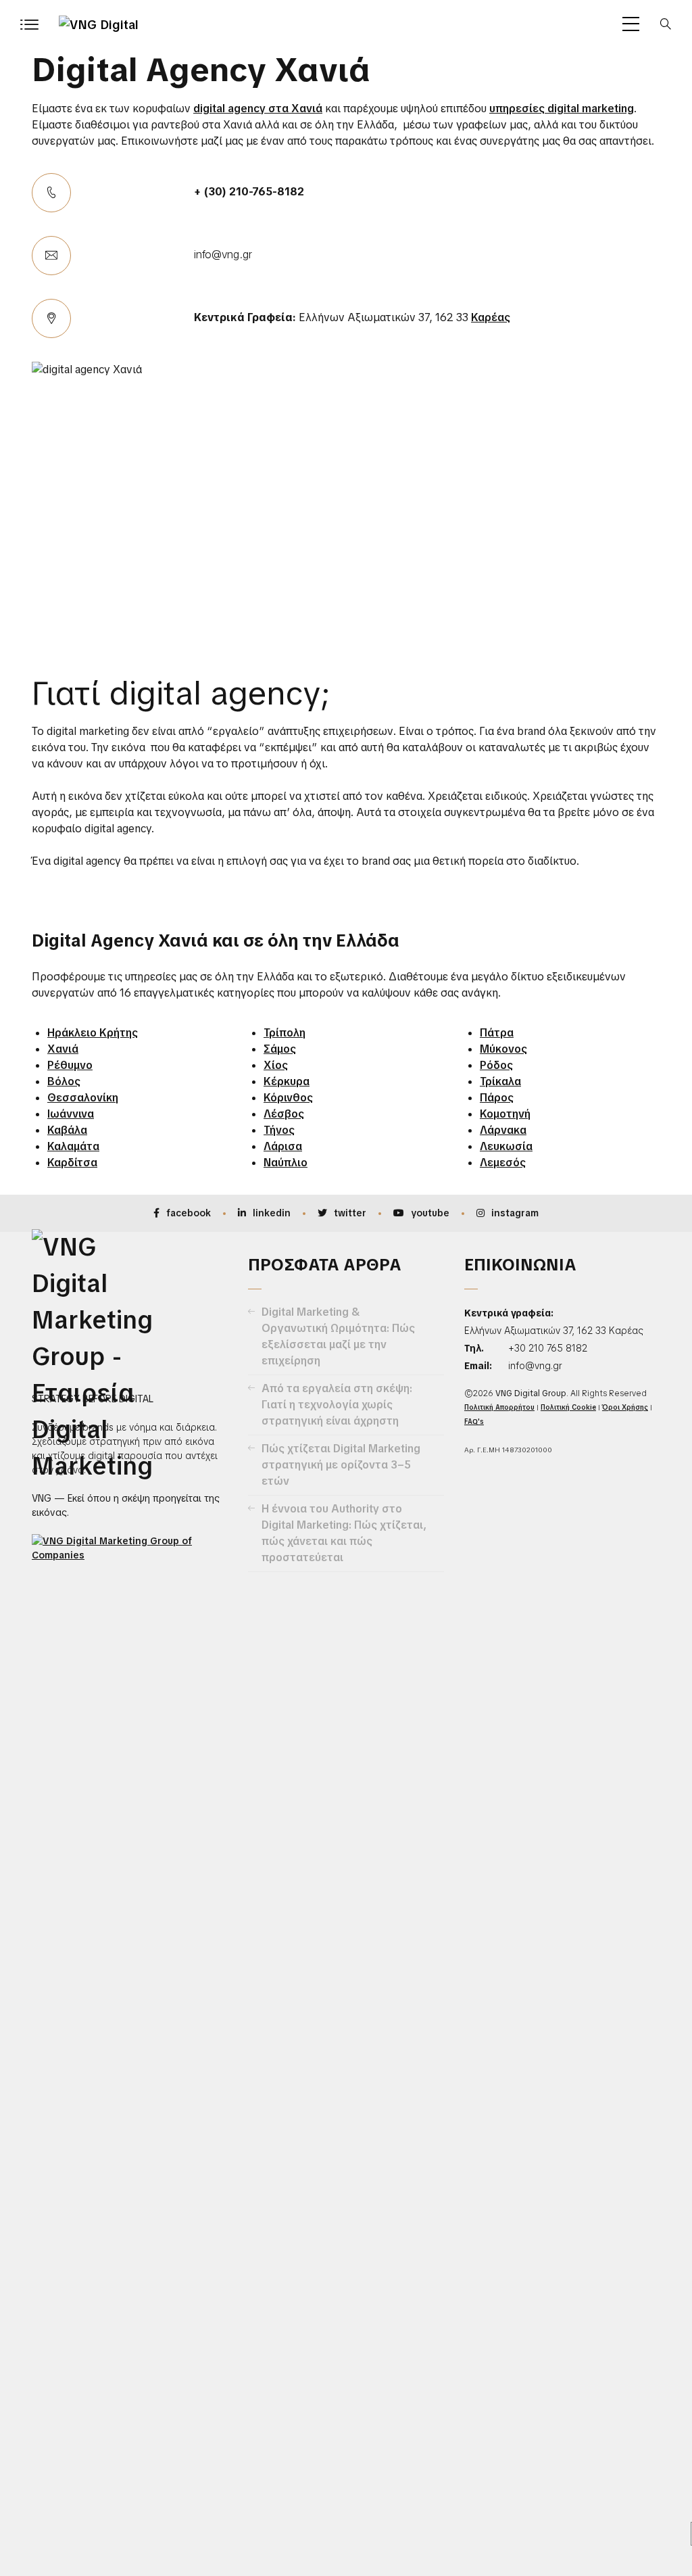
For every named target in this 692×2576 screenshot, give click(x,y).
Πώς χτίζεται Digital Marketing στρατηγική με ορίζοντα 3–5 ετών (341, 1465)
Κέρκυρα (287, 1081)
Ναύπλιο (286, 1163)
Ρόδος (496, 1065)
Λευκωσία (506, 1146)
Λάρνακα (503, 1130)
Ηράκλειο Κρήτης (93, 1033)
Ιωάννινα (71, 1114)
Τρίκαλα (500, 1081)
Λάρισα (283, 1146)
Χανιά (63, 1049)
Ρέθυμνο (70, 1065)
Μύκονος (503, 1049)
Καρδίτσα (72, 1163)
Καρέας (491, 317)
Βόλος (64, 1081)
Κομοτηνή (505, 1114)
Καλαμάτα (73, 1146)
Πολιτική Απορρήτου (499, 1407)
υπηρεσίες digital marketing (562, 109)
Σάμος (280, 1049)
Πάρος (497, 1098)
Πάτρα (497, 1033)
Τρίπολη (285, 1033)
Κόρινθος (288, 1098)
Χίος (276, 1065)
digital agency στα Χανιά (258, 109)
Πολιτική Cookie (568, 1407)
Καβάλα (67, 1130)
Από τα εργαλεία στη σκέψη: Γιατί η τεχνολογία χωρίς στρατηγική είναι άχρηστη (337, 1405)
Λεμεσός (503, 1163)
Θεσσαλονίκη (83, 1098)
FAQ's (474, 1422)
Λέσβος (284, 1114)
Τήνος (279, 1130)
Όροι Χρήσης (625, 1407)
